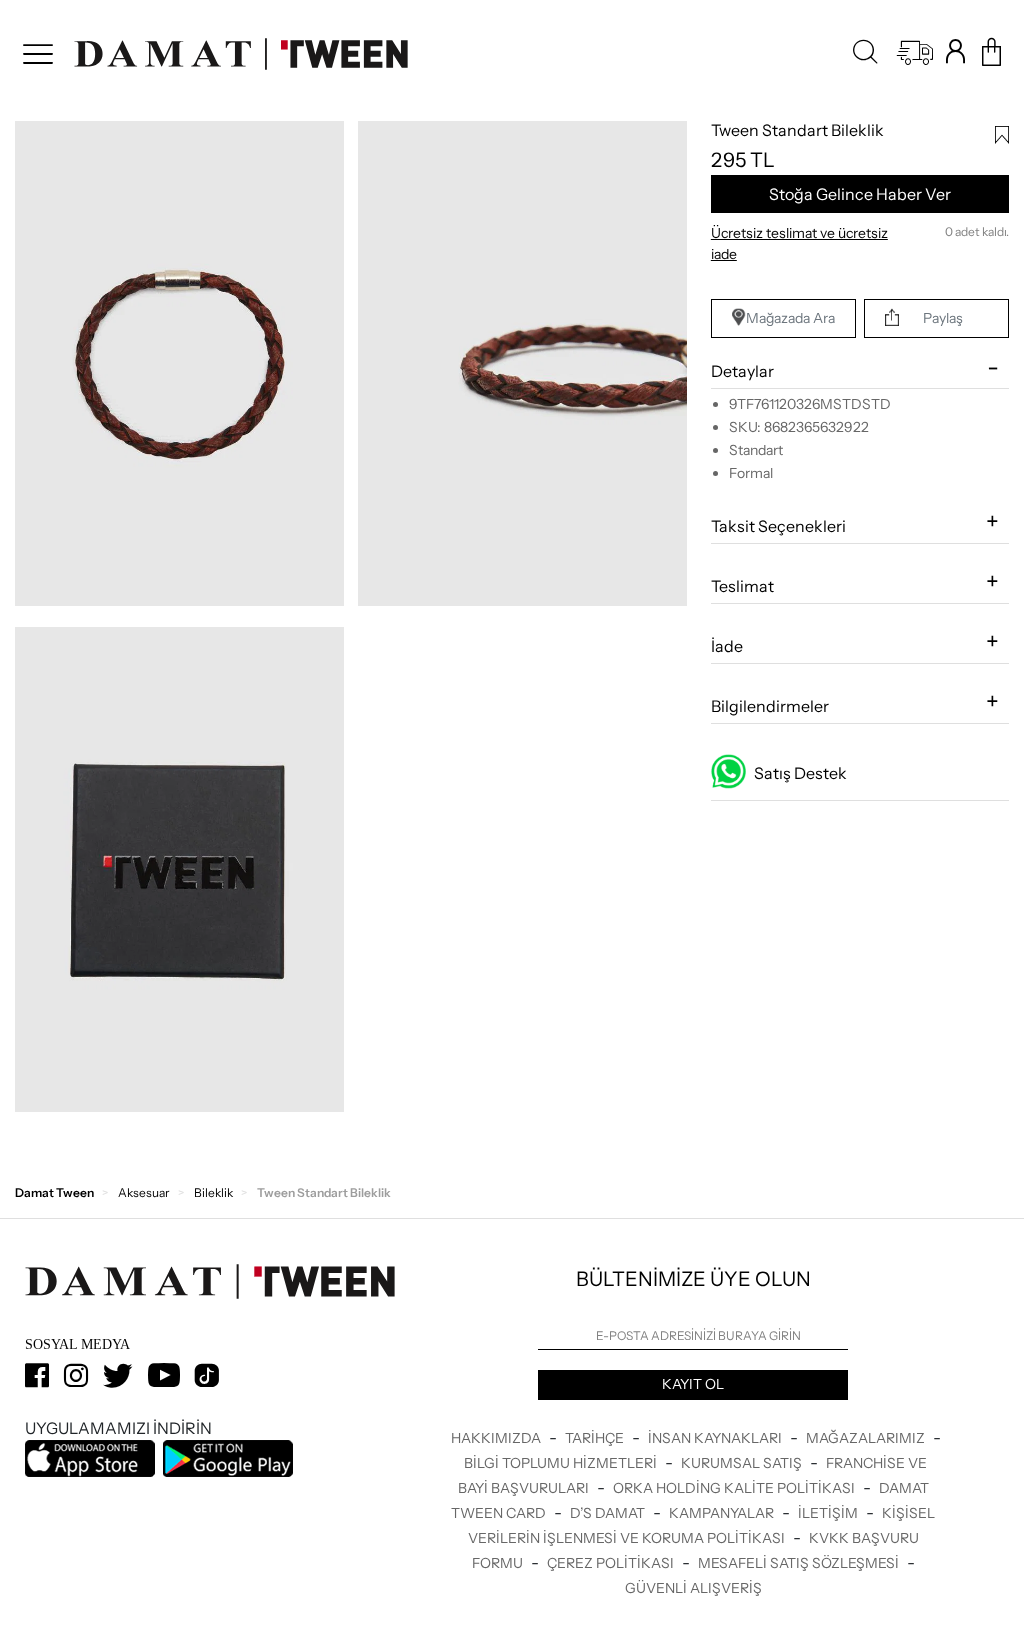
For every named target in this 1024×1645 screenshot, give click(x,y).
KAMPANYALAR (723, 1513)
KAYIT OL (693, 1384)
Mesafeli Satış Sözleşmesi (800, 1563)
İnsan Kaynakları (716, 1438)
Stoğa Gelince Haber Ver (860, 194)
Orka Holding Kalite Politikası (735, 1488)
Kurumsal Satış (743, 1463)
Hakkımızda (497, 1438)
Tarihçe (596, 1438)
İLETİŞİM (829, 1513)
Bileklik (213, 1192)
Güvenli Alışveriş (693, 1588)
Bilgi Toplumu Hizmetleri (562, 1463)
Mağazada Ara (790, 318)
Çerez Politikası (612, 1563)
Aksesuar (144, 1192)
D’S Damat (609, 1513)
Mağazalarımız (867, 1438)
